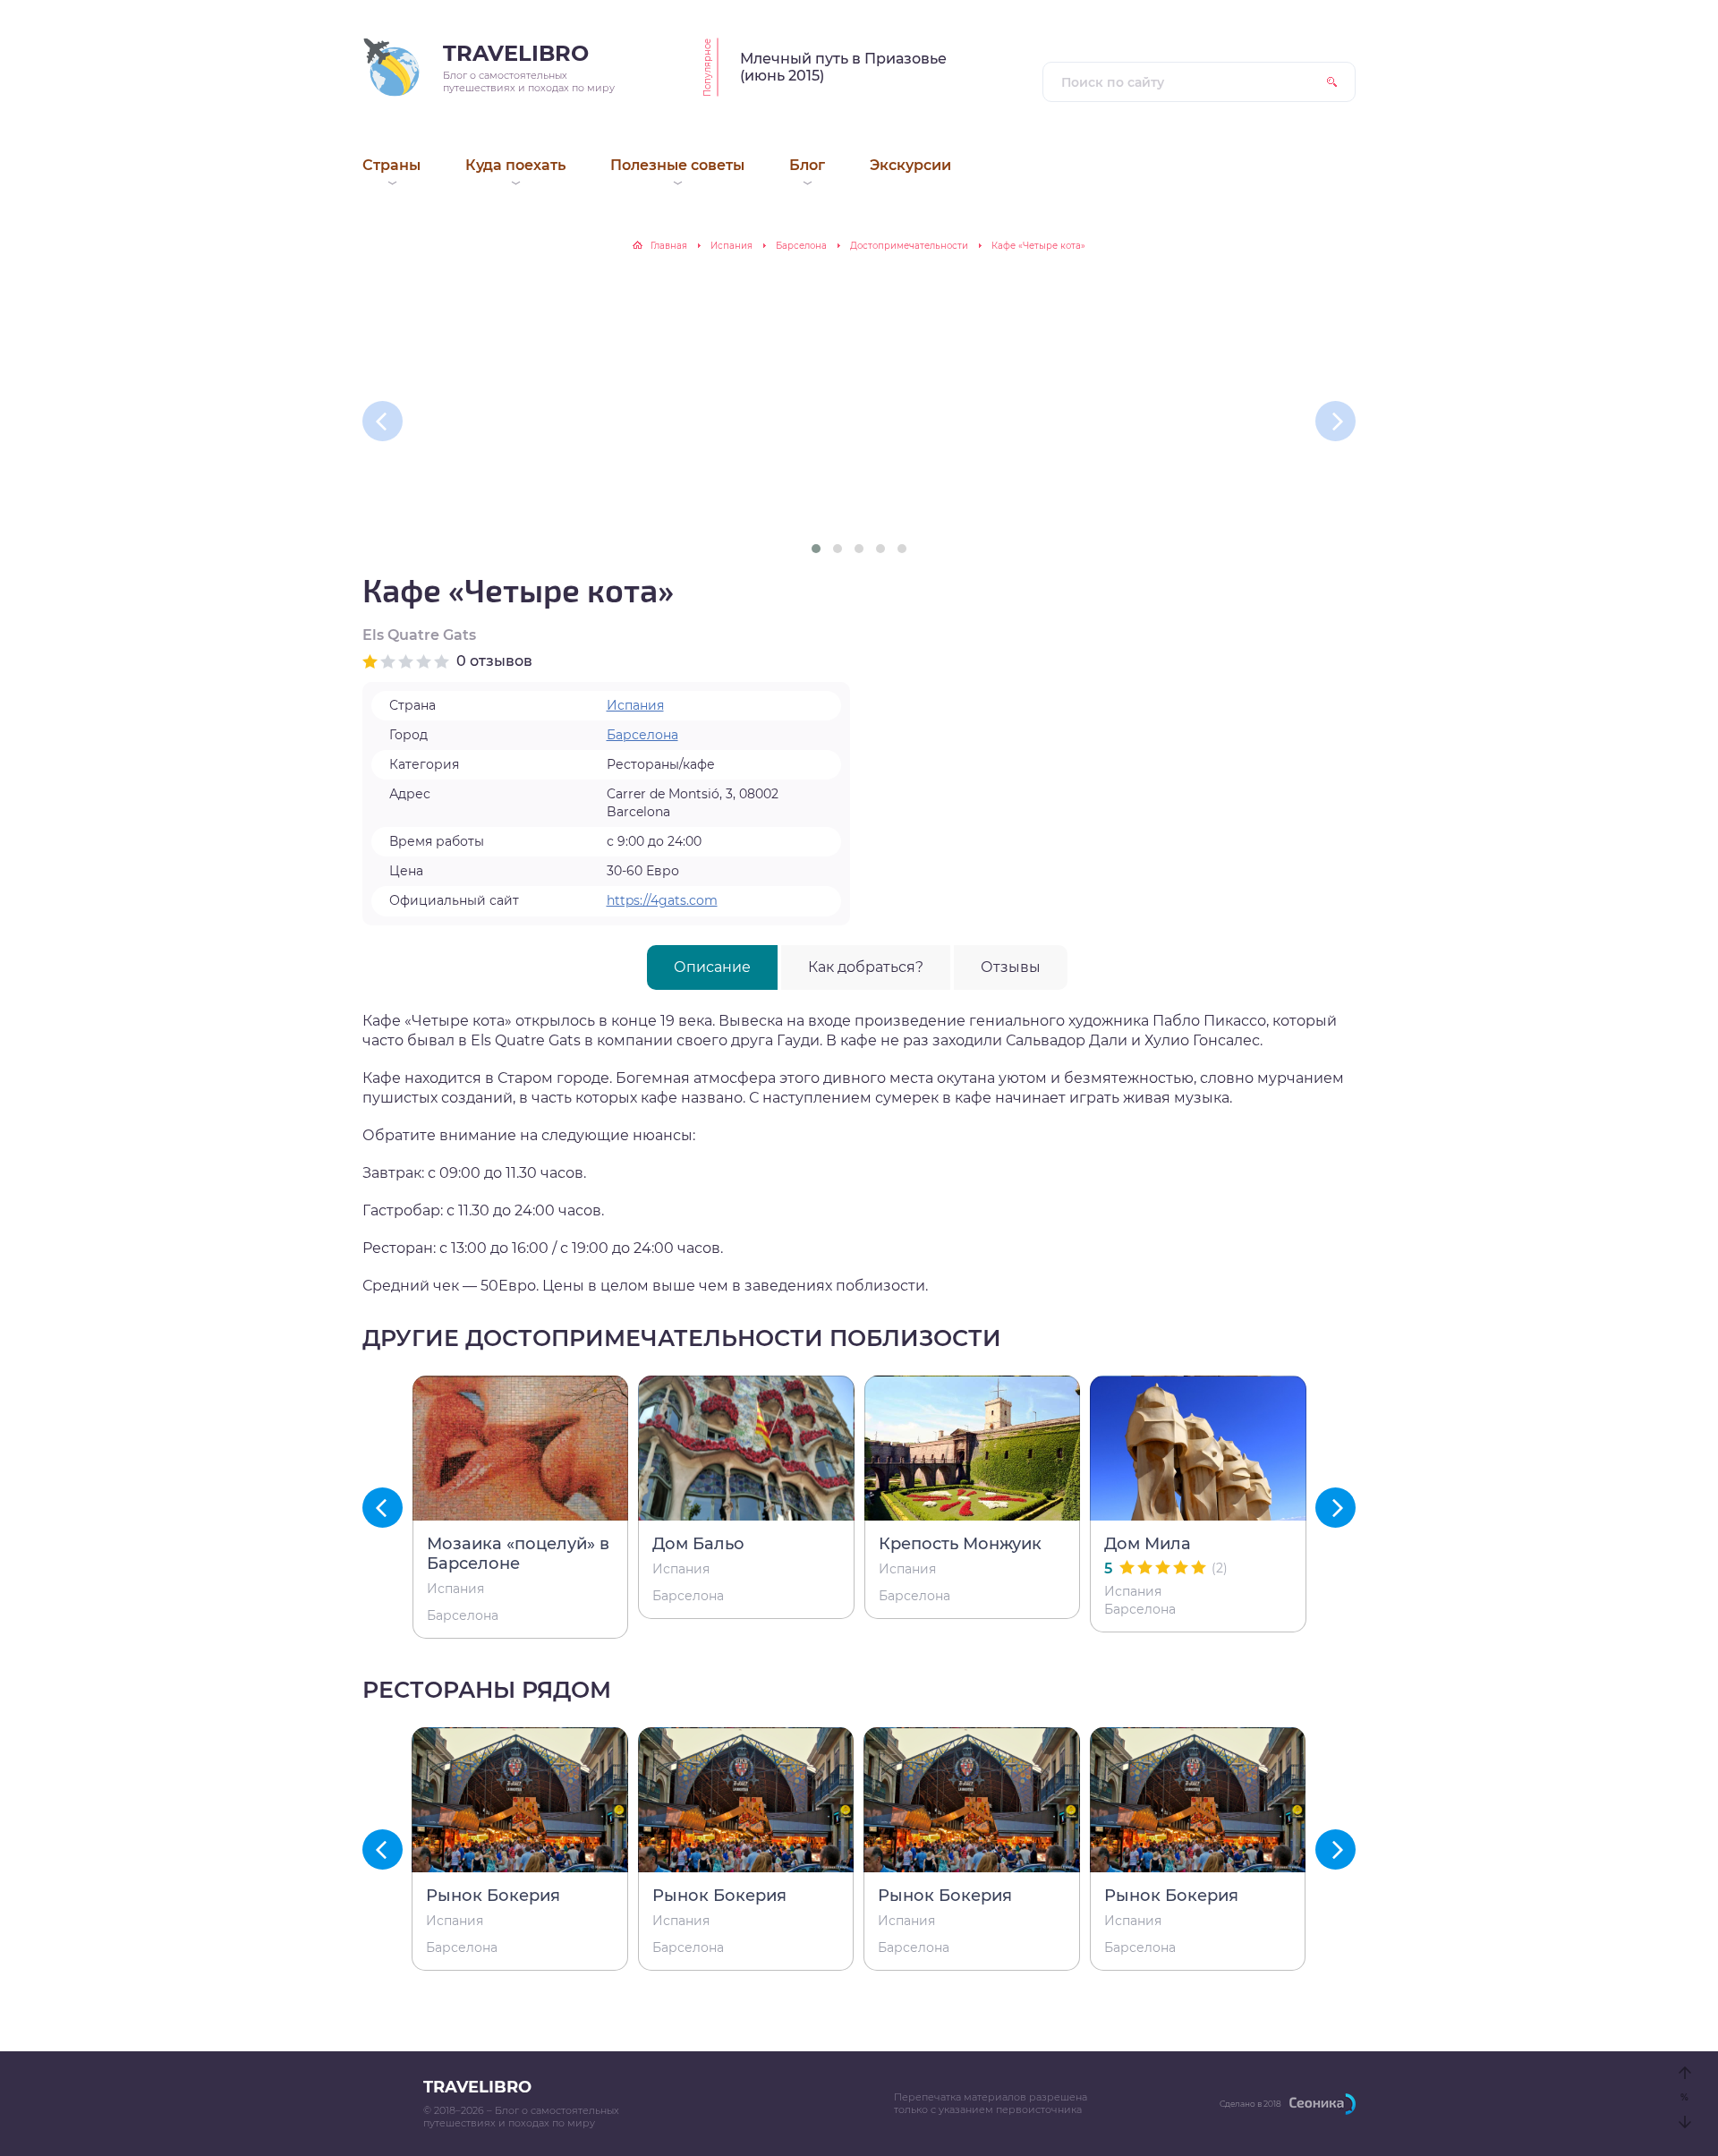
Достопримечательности (909, 246)
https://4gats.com (662, 900)
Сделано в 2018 (1250, 2104)
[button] (816, 549)
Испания (731, 246)
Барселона (801, 246)
